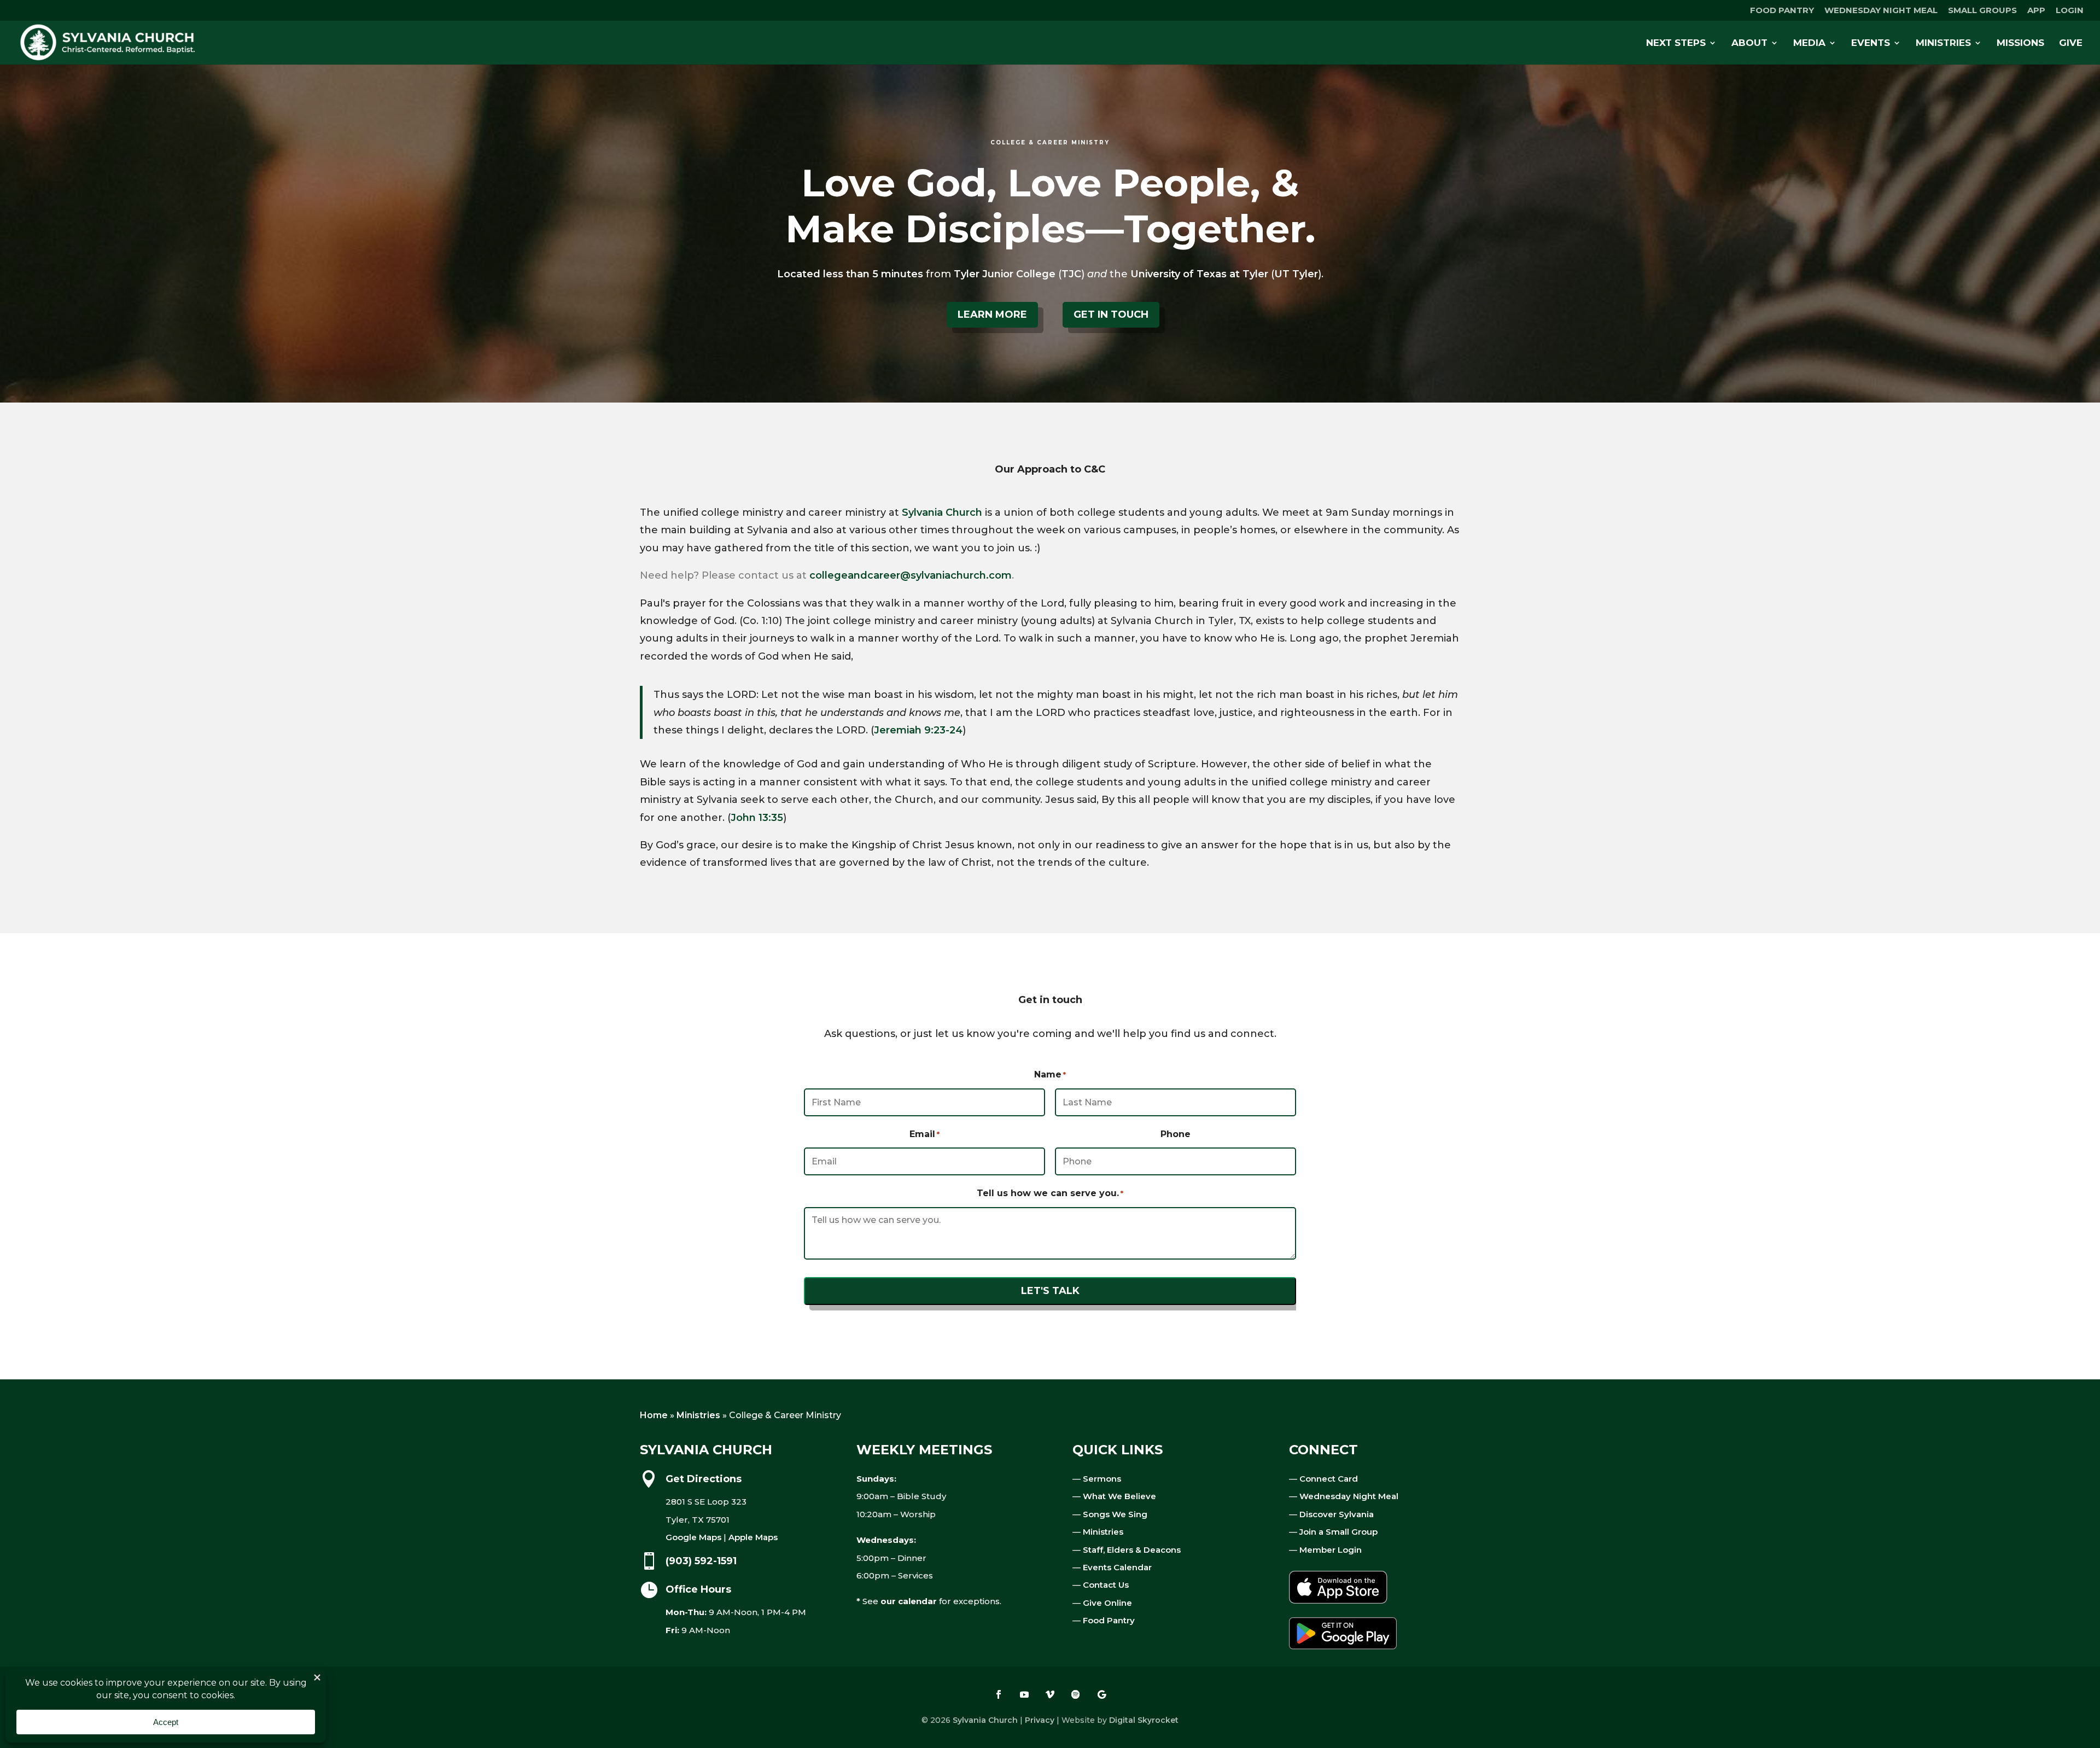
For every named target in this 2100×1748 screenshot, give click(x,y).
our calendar (909, 1601)
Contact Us (1106, 1585)
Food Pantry (1109, 1620)
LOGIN (2070, 11)
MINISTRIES (1943, 43)
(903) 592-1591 (701, 1561)
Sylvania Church (942, 512)
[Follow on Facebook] (999, 1694)
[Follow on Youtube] (1024, 1694)
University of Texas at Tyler (1199, 274)
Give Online (1107, 1603)
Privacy (1040, 1720)
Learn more (992, 314)
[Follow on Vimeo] (1050, 1694)
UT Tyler (1296, 274)
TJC (1071, 274)
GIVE (2071, 43)
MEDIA (1809, 43)
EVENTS (1871, 43)
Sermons (1102, 1479)
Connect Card (1329, 1479)
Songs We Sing (1115, 1514)
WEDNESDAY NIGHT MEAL (1881, 11)
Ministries (698, 1415)
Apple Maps (753, 1537)
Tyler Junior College (1005, 274)
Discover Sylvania (1337, 1514)
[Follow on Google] (1101, 1694)
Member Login (1331, 1550)
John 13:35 (757, 818)
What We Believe (1119, 1496)
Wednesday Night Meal (1349, 1496)
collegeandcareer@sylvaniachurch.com (911, 575)
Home (654, 1415)
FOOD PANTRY (1782, 11)
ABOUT (1749, 43)
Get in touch (1111, 314)
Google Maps (693, 1537)
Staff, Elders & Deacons (1132, 1550)
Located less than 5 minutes (850, 274)
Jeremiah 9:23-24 (918, 730)
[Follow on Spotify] (1076, 1694)
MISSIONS (2020, 43)
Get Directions (704, 1479)
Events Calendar (1117, 1567)
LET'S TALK (1050, 1291)
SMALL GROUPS (1982, 11)
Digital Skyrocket (1144, 1720)
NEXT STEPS (1676, 43)
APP (2036, 11)
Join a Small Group (1338, 1532)
